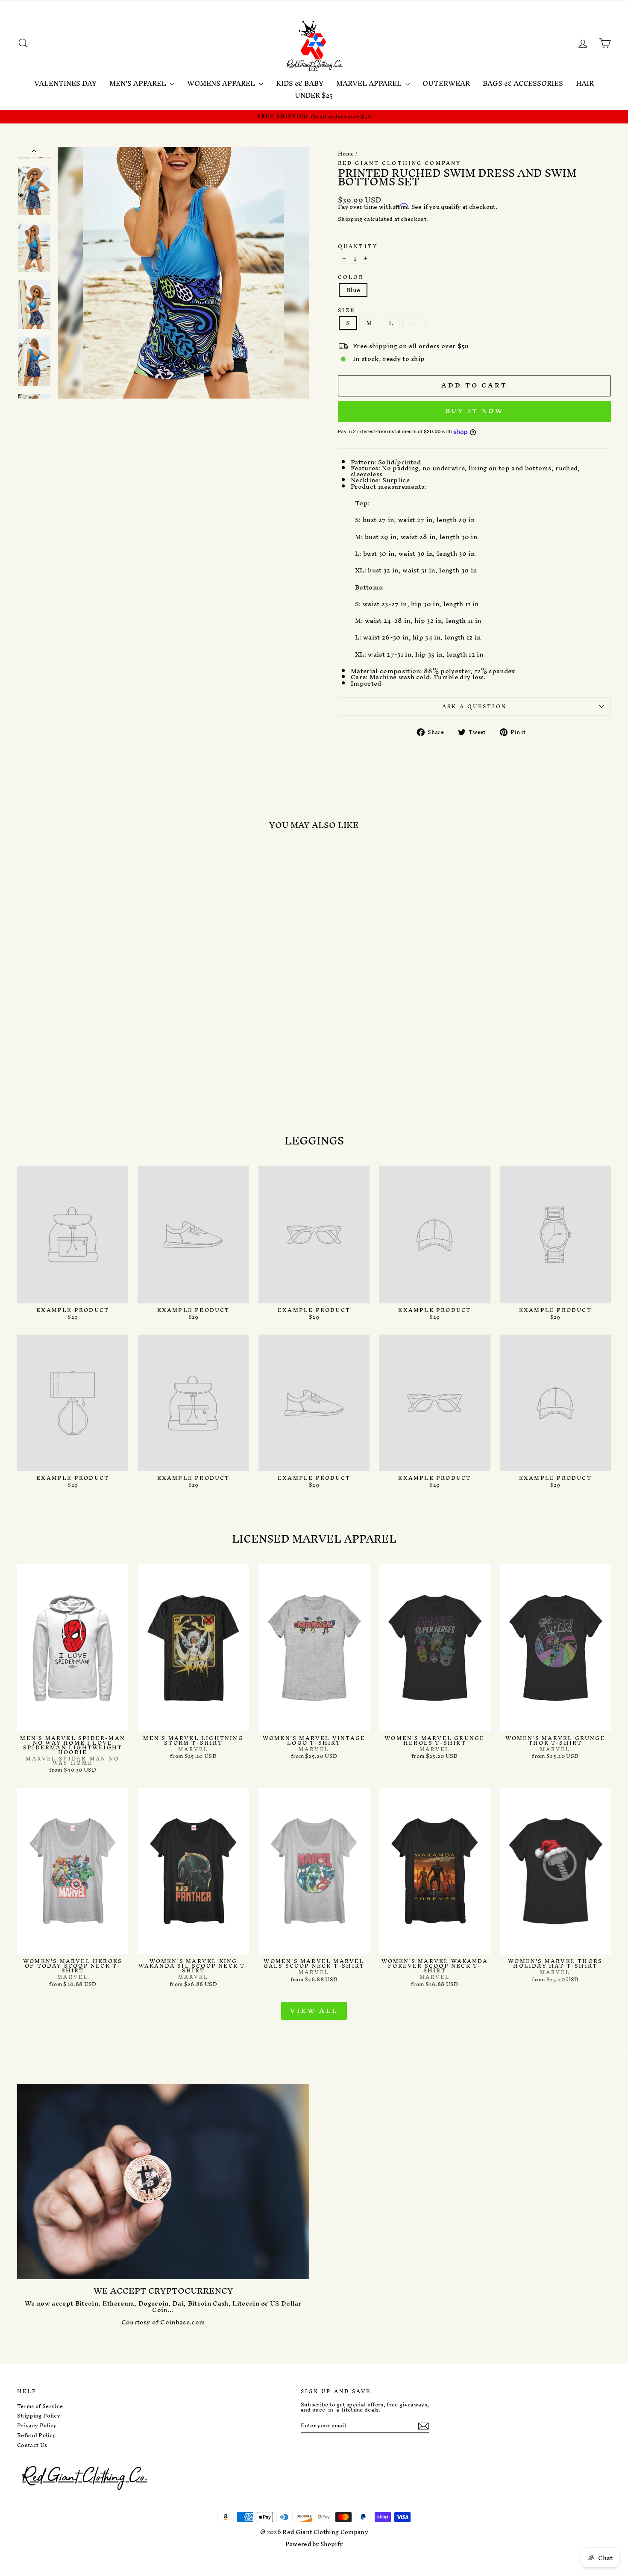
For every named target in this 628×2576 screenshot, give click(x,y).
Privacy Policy (37, 2426)
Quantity (358, 246)
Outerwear (446, 83)
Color (351, 277)
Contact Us (32, 2445)
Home (346, 154)
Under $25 (314, 95)
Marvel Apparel (370, 83)
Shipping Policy (39, 2416)
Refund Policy (36, 2435)
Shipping (350, 219)
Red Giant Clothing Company (399, 163)
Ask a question (474, 706)
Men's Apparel (139, 83)
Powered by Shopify (314, 2544)
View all (314, 2011)
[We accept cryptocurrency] (163, 2182)
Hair (585, 83)
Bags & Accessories (523, 83)
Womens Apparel (222, 83)
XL (414, 323)
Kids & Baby (300, 83)
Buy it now (475, 411)
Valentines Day (65, 83)
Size (346, 310)
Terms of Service (40, 2406)
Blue (353, 290)
